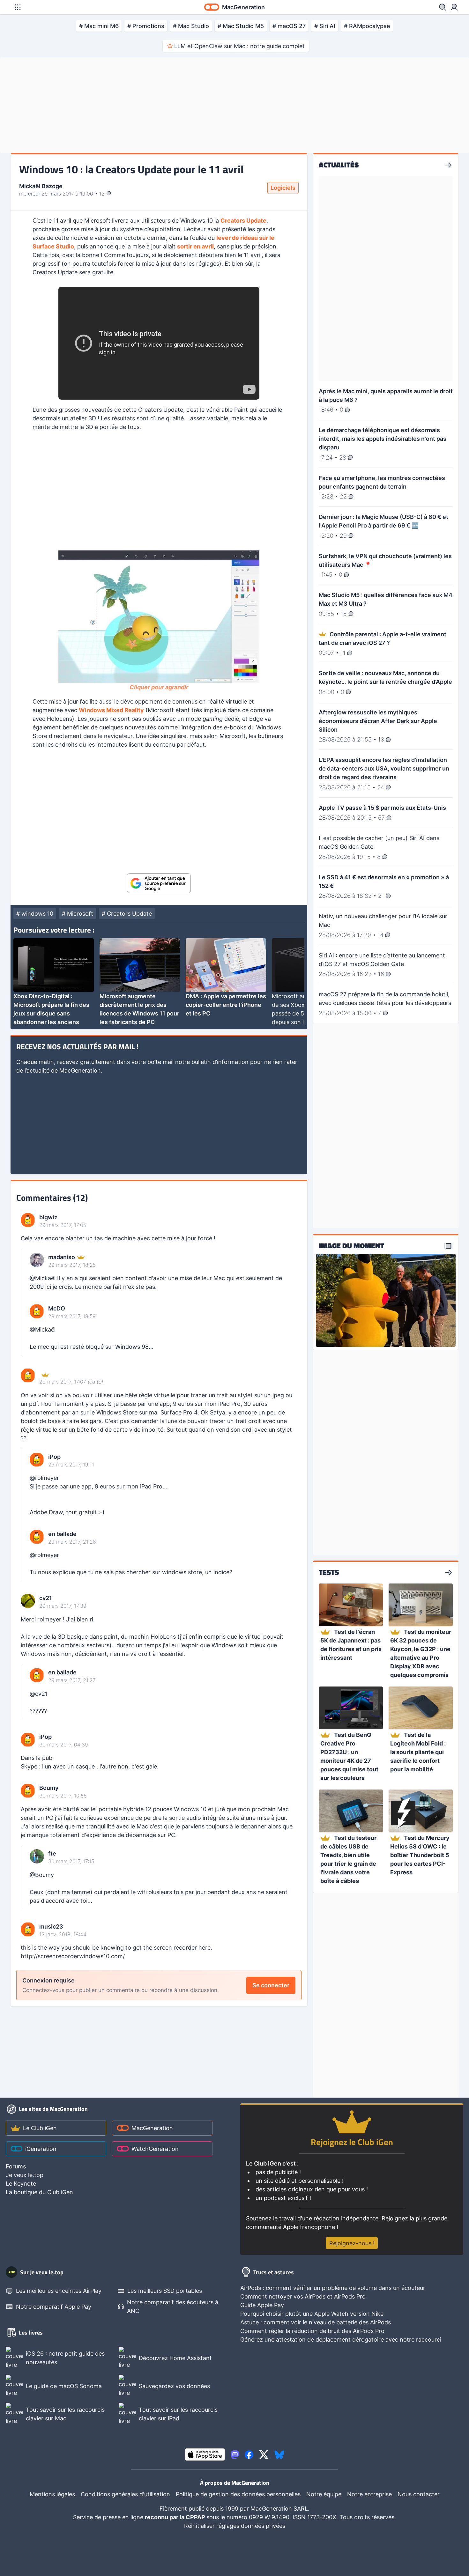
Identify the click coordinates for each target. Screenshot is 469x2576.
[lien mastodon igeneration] (235, 2455)
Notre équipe (324, 2494)
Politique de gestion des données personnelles (238, 2494)
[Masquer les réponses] (23, 1302)
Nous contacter (419, 2494)
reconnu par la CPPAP (176, 2517)
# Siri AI (325, 26)
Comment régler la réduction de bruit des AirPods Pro (312, 2331)
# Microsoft (78, 914)
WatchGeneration (155, 2149)
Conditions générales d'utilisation (125, 2494)
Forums (16, 2166)
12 (103, 194)
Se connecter (271, 1985)
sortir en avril (195, 246)
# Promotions (146, 26)
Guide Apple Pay (262, 2305)
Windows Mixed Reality (111, 710)
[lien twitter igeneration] (264, 2455)
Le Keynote (21, 2184)
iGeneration (41, 2149)
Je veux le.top (25, 2175)
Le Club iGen (40, 2128)
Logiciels (283, 188)
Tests (329, 1573)
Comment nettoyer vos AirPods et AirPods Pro (303, 2296)
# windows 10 (35, 914)
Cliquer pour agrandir (159, 687)
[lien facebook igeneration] (249, 2455)
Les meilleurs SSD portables (165, 2291)
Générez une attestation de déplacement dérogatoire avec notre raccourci (341, 2340)
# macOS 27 (289, 26)
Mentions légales (52, 2494)
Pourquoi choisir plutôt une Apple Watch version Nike (312, 2314)
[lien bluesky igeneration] (279, 2455)
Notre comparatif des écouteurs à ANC (173, 2307)
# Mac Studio (191, 26)
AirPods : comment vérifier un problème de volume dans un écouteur (333, 2288)
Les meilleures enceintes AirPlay (59, 2291)
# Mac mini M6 (99, 26)
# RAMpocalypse (367, 26)
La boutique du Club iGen (39, 2192)
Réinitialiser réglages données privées (235, 2526)
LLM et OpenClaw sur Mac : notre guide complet (239, 46)
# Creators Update (127, 914)
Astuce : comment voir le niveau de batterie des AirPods (316, 2322)
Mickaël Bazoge (41, 186)
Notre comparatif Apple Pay (54, 2307)
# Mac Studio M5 (241, 26)
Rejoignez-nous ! (352, 2243)
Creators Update (243, 221)
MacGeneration (152, 2128)
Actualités (339, 165)
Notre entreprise (369, 2494)
